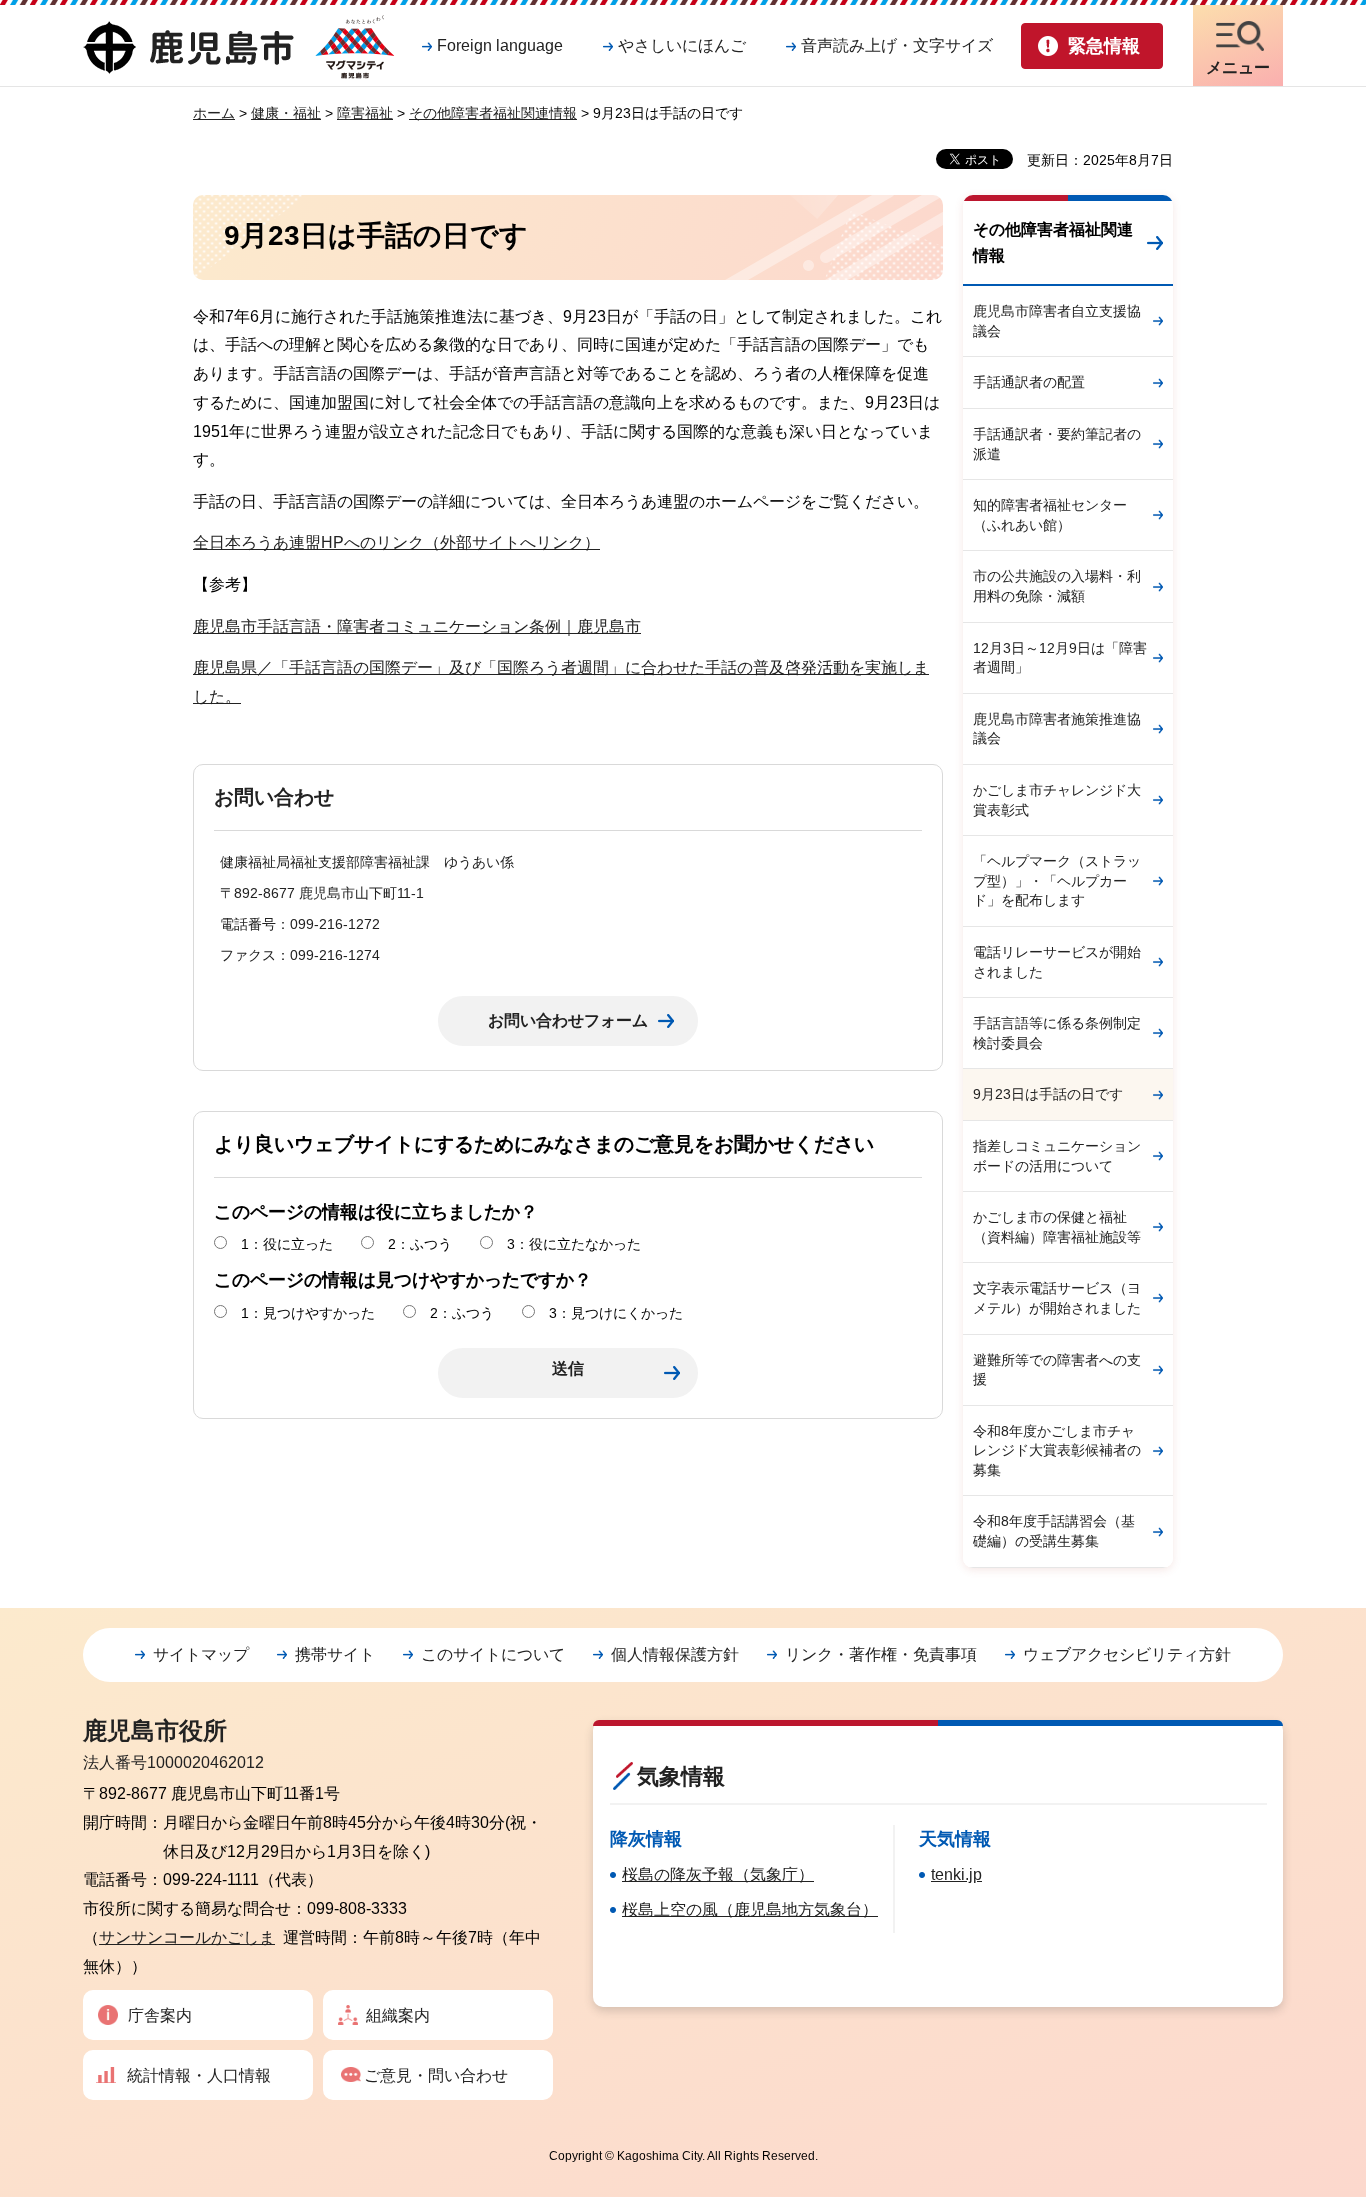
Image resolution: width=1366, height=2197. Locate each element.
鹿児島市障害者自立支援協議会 (1057, 321)
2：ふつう (420, 1244)
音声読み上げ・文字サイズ (897, 45)
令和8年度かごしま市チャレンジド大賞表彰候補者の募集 (1057, 1450)
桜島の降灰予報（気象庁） (718, 1874)
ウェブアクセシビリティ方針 (1127, 1654)
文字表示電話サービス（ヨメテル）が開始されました (1057, 1298)
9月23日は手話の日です (1048, 1094)
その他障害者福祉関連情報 (493, 113)
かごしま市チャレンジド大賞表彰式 (1057, 800)
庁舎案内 (160, 2015)
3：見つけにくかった (616, 1313)
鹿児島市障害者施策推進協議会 (1057, 729)
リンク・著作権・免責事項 (881, 1654)
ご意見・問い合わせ (436, 2075)
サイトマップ (201, 1654)
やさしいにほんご (682, 45)
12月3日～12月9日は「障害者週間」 (1060, 658)
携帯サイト (335, 1654)
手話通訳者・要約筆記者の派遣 (1057, 444)
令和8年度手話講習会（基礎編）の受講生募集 (1054, 1531)
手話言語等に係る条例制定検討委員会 (1057, 1033)
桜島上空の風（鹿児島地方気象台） (750, 1909)
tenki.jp (956, 1874)
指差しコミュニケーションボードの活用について (1057, 1156)
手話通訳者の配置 (1029, 382)
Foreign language (500, 45)
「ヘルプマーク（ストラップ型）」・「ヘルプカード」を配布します (1057, 880)
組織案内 (398, 2015)
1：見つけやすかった (308, 1313)
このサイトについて (493, 1654)
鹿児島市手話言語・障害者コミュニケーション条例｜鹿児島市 (417, 626)
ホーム (214, 113)
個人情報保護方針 (675, 1654)
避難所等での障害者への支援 (1057, 1370)
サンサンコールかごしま (187, 1937)
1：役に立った (287, 1244)
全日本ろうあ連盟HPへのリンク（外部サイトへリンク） (396, 542)
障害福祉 (365, 113)
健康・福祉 (286, 113)
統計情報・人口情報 (199, 2075)
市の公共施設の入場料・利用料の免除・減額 (1057, 586)
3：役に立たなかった (574, 1244)
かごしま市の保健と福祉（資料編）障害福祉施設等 (1057, 1227)
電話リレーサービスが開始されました (1057, 962)
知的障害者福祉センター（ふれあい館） (1050, 515)
